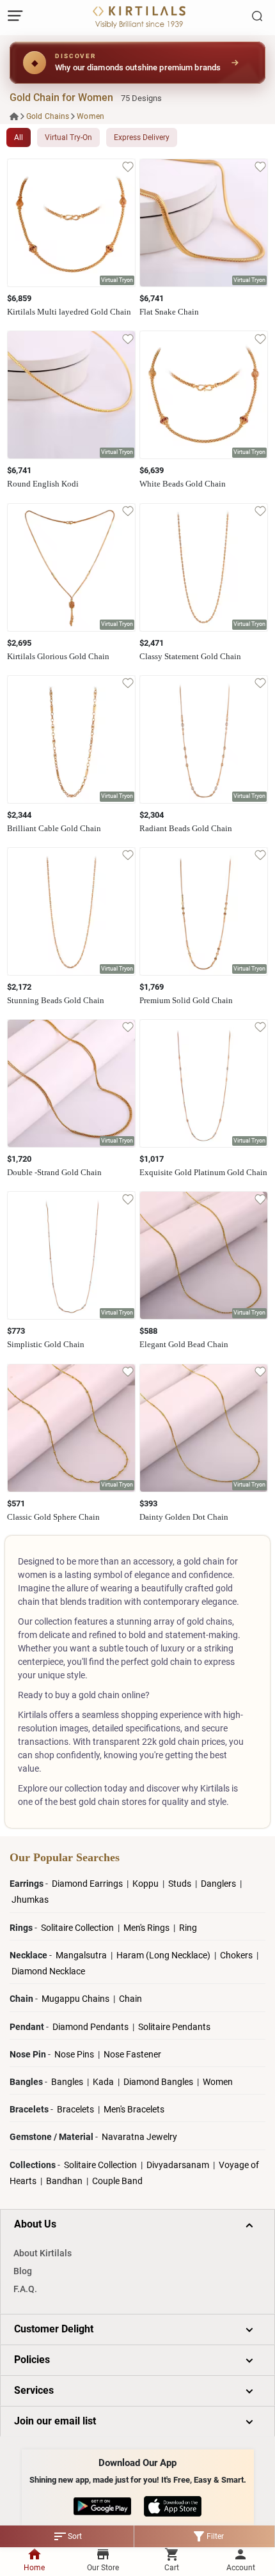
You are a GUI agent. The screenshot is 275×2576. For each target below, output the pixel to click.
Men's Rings (147, 1928)
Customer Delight (54, 2329)
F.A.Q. (25, 2289)
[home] (14, 116)
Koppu (146, 1884)
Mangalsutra (82, 1955)
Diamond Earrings (88, 1884)
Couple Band (117, 2181)
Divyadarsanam (179, 2165)
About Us (35, 2224)
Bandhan (64, 2181)
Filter (208, 2536)
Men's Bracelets (134, 2109)
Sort (67, 2536)
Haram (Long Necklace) (163, 1955)
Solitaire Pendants (174, 2027)
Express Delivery (142, 137)
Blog (23, 2271)
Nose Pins (75, 2054)
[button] (117, 281)
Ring (188, 1928)
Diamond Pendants (91, 2027)
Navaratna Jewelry (139, 2137)
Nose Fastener (132, 2054)
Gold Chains (48, 116)
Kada (103, 2082)
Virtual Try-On (68, 137)
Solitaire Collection (78, 1928)
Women (90, 116)
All (19, 137)
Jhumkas (30, 1900)
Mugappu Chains (75, 1999)
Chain (130, 1999)
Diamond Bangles (158, 2082)
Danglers (219, 1884)
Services (34, 2390)
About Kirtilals (43, 2253)
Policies (32, 2360)
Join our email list (55, 2421)
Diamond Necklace (48, 1971)
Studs (181, 1884)
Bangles (67, 2082)
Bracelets (76, 2109)
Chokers (237, 1955)
